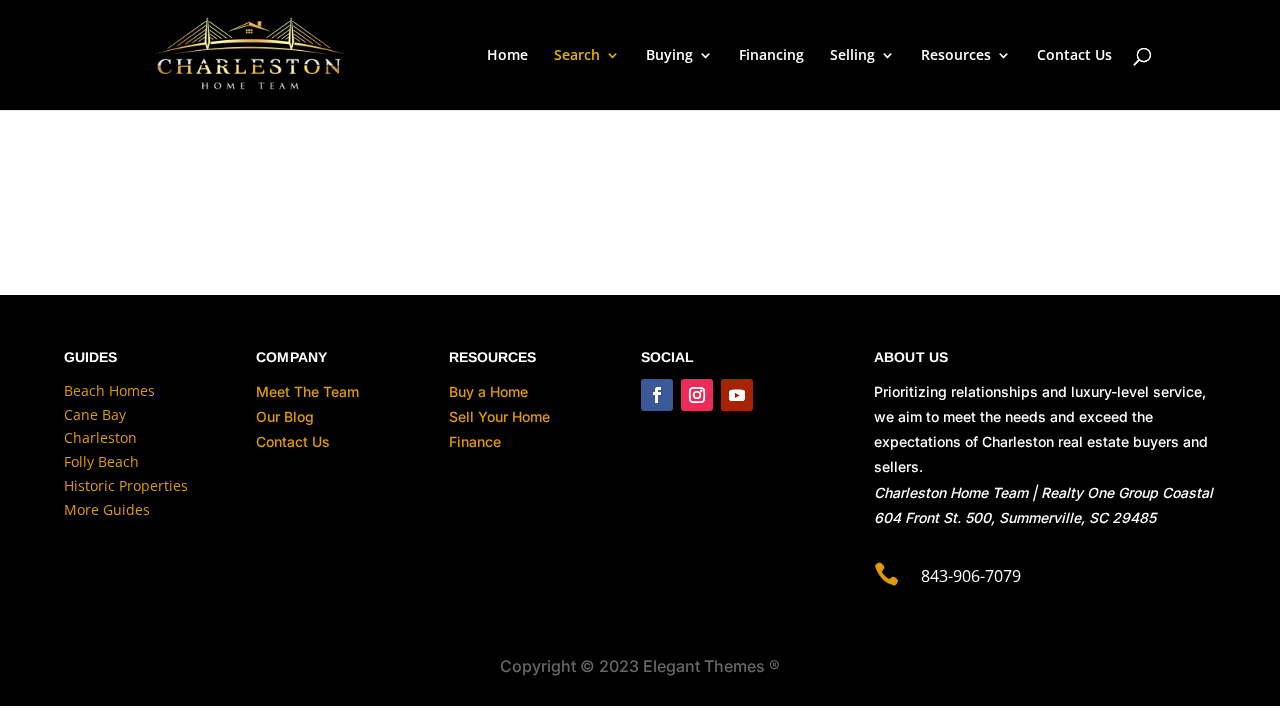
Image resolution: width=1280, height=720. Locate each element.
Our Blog (285, 416)
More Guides (107, 509)
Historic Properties (126, 485)
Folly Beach (101, 461)
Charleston (100, 437)
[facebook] (657, 395)
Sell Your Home (499, 416)
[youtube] (737, 395)
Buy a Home (488, 391)
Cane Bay (95, 414)
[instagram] (697, 395)
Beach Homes (109, 390)
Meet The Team (307, 391)
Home (507, 56)
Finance (475, 441)
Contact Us (1074, 56)
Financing (771, 56)
